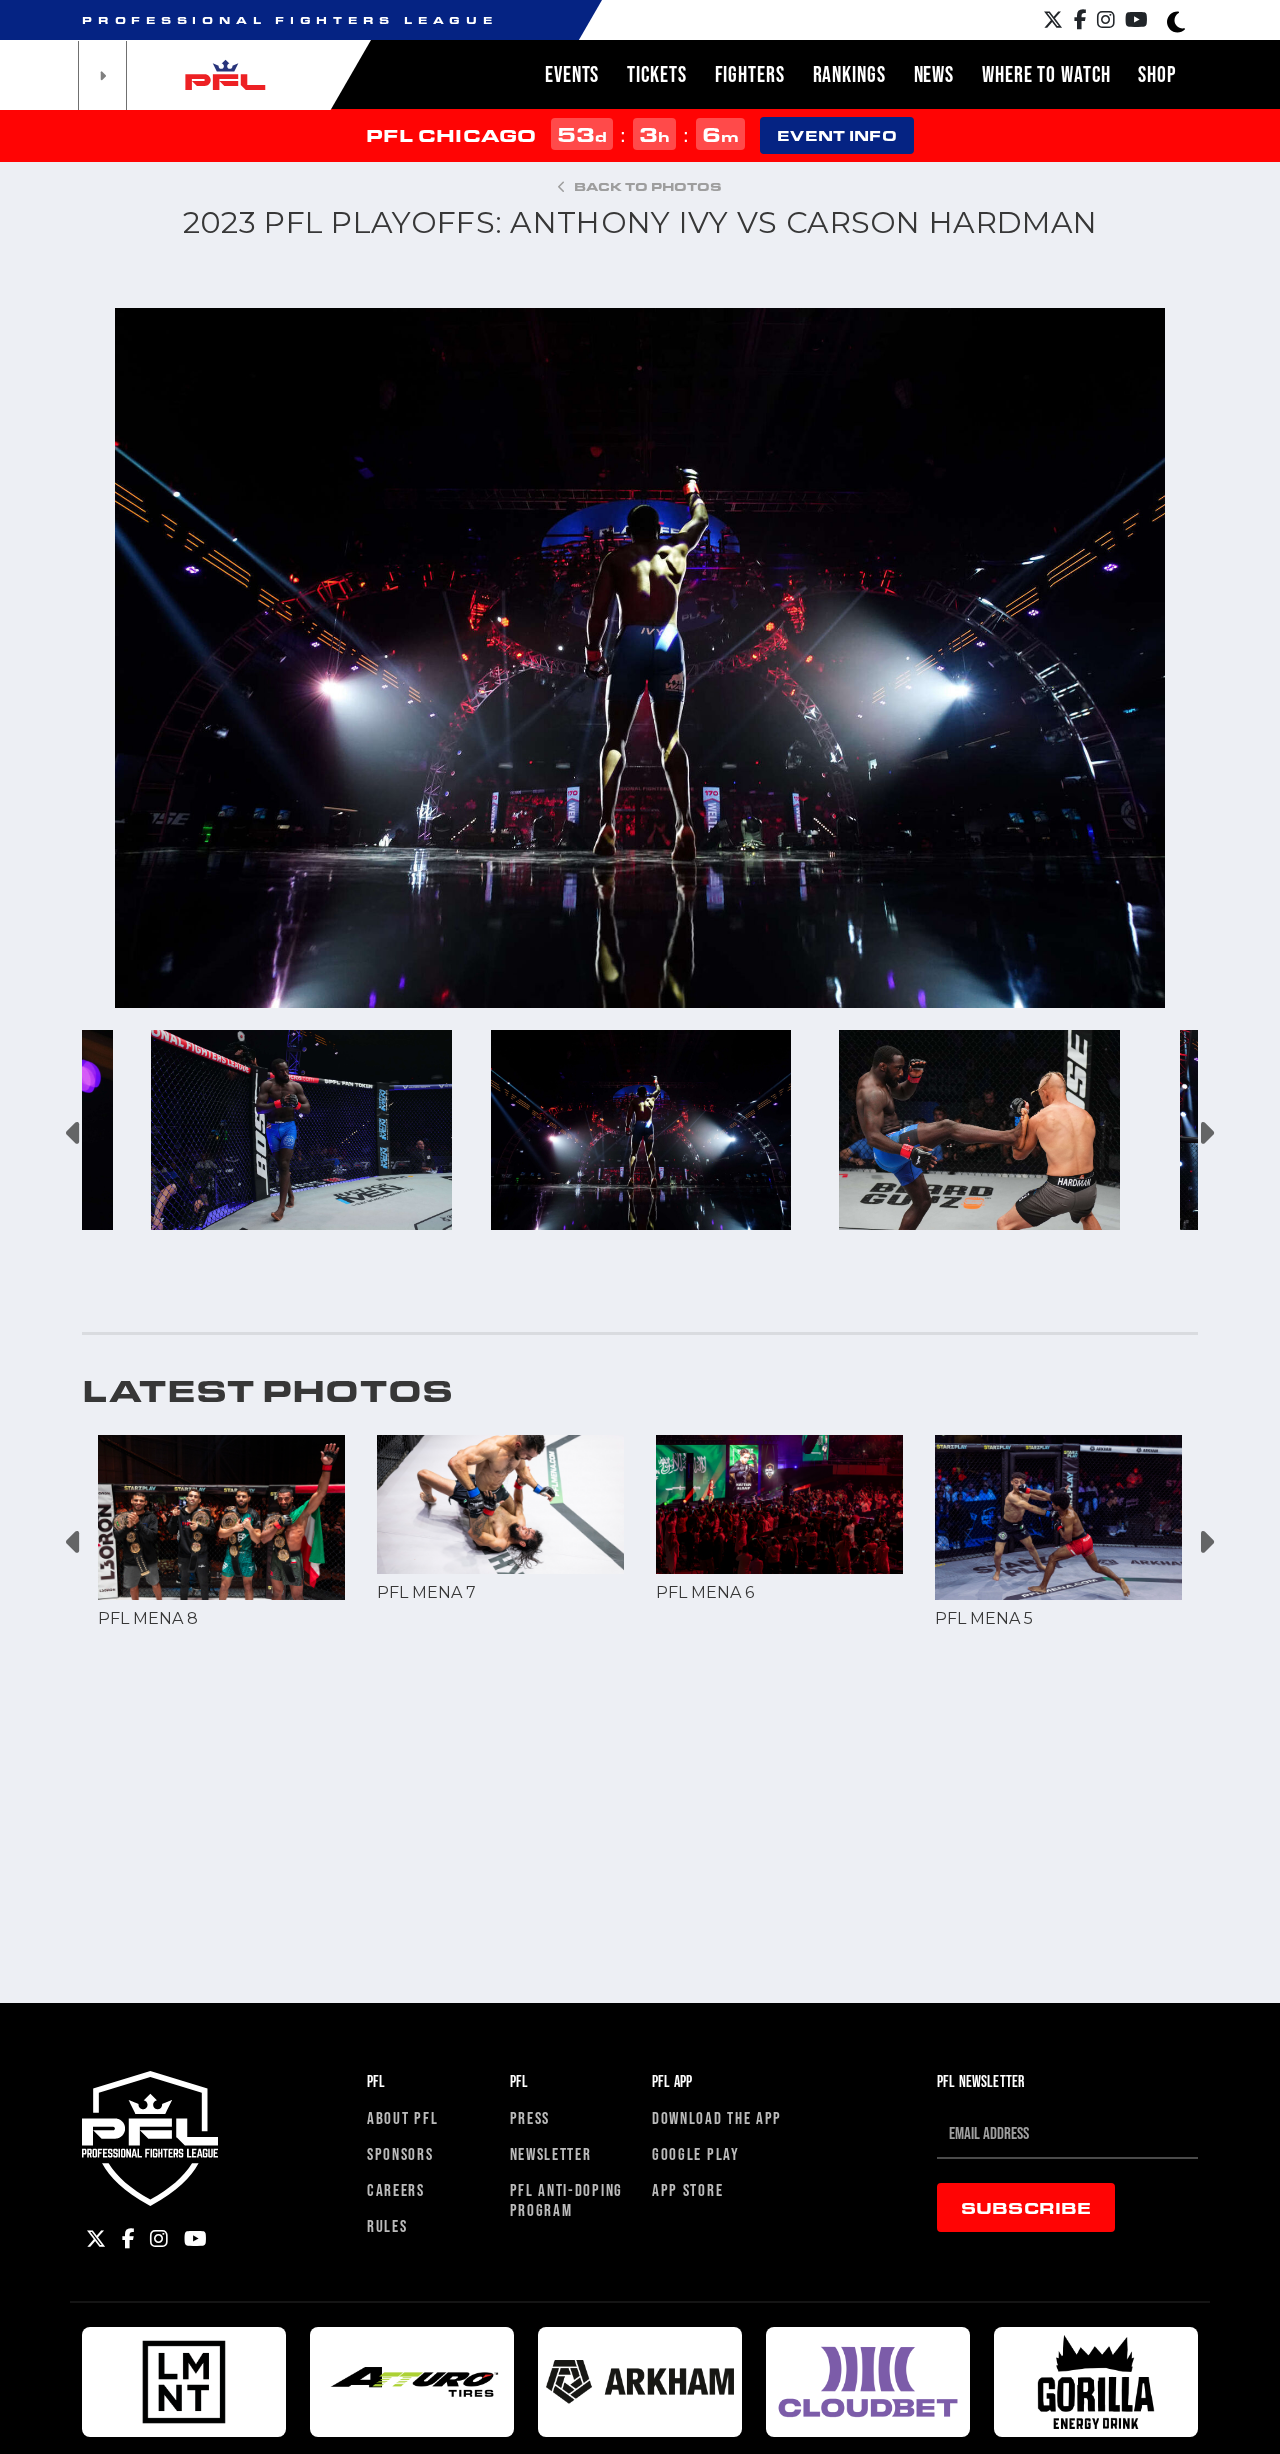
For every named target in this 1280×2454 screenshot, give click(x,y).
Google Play (696, 2153)
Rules (387, 2225)
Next (1205, 1133)
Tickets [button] (656, 74)
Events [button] (572, 74)
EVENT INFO (836, 135)
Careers (396, 2189)
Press (530, 2117)
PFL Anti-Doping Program (567, 2199)
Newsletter (551, 2153)
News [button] (934, 74)
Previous (74, 1133)
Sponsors (400, 2153)
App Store (687, 2189)
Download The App (717, 2117)
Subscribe (1026, 2207)
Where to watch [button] (1046, 74)
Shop (1157, 74)
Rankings (849, 74)
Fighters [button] (750, 74)
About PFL (402, 2117)
